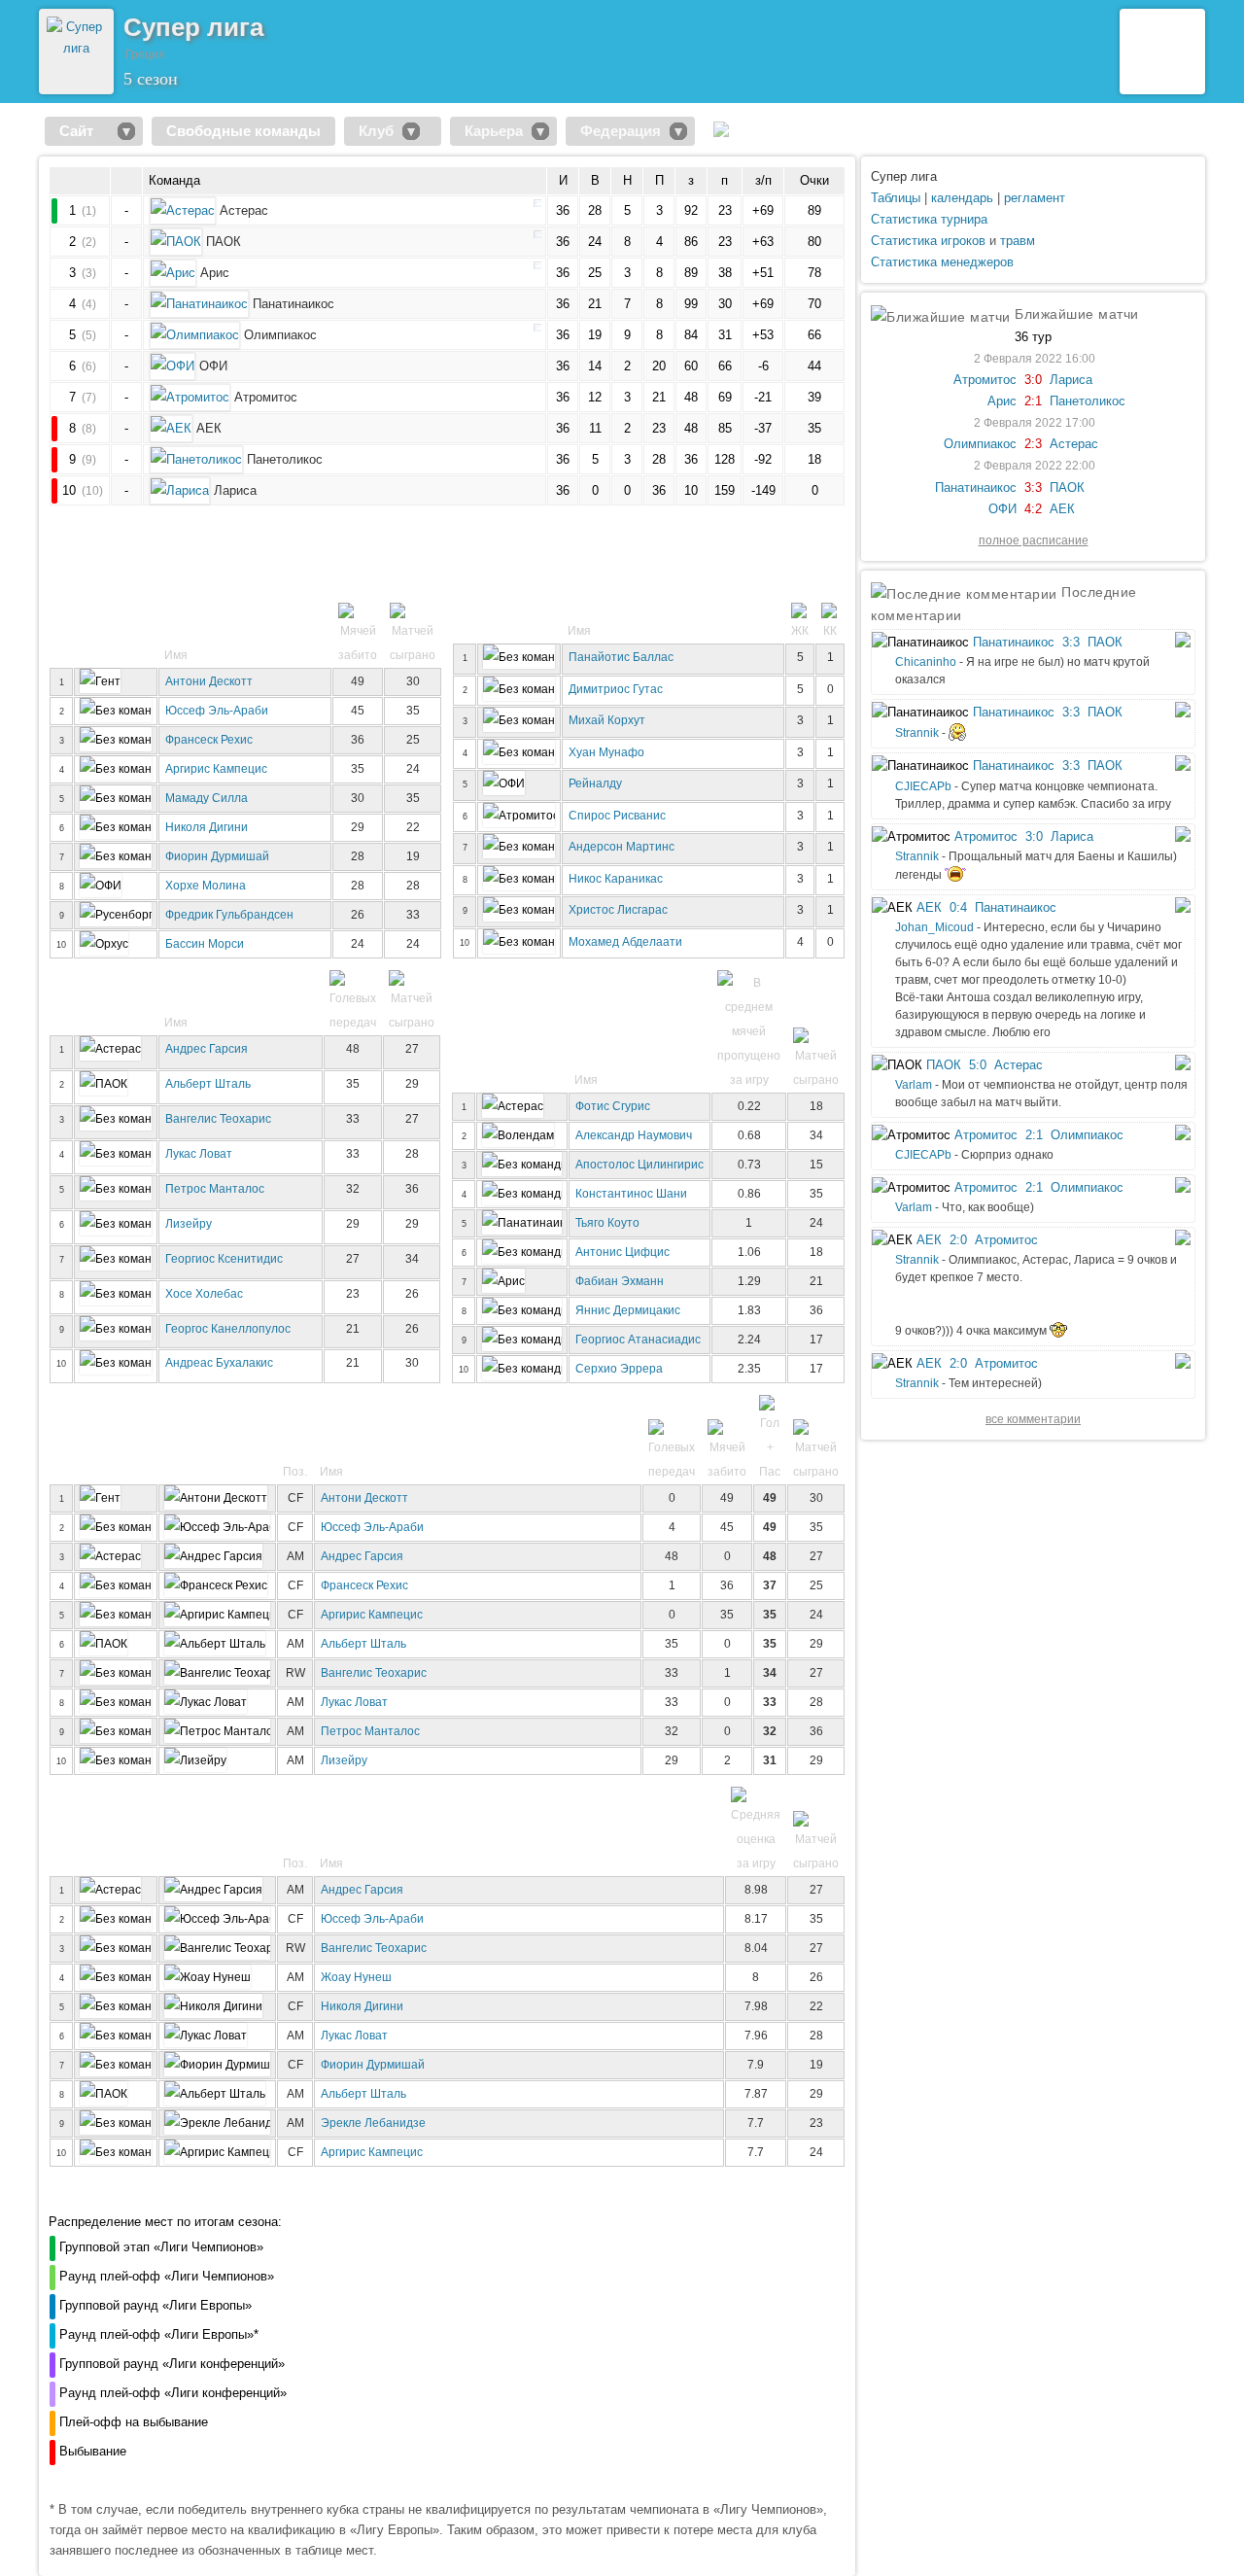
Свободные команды (243, 131)
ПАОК (1067, 487)
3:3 (1033, 487)
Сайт (84, 131)
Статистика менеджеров (942, 262)
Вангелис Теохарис (218, 1118)
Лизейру (189, 1223)
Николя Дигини (207, 827)
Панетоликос (1088, 401)
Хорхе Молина (206, 885)
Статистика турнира (929, 219)
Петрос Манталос (215, 1188)
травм (1018, 241)
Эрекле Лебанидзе (373, 2123)
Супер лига (904, 176)
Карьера (494, 131)
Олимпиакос (980, 444)
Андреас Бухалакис (219, 1362)
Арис (1002, 401)
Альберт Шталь (208, 1083)
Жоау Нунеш (356, 1977)
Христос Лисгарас (618, 909)
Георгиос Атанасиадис (638, 1339)
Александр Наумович (634, 1135)
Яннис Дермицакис (628, 1310)
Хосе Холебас (204, 1293)
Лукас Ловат (199, 1153)
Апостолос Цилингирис (639, 1164)
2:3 (1033, 444)
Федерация (621, 131)
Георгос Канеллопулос (228, 1328)
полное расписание (1034, 540)
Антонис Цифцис (622, 1252)
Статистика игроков (928, 241)
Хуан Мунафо (606, 752)
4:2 (1033, 509)
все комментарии (1033, 1419)
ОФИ (1002, 509)
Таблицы (896, 198)
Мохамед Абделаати (625, 941)
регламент (1035, 198)
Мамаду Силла (207, 798)
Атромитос (985, 380)
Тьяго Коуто (607, 1222)
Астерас (1074, 444)
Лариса (1071, 380)
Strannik (917, 733)
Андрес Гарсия (207, 1048)
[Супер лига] (76, 48)
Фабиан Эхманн (620, 1281)
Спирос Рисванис (617, 815)
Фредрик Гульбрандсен (229, 914)
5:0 (978, 1065)
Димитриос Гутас (616, 689)
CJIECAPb (923, 786)
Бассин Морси (205, 943)
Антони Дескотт (209, 681)
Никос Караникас (616, 878)
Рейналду (595, 783)
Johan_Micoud (934, 927)
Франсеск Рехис (209, 739)
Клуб (376, 131)
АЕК (1062, 509)
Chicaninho (926, 662)
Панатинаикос (976, 487)
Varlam (914, 1085)
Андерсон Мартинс (622, 846)
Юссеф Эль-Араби (217, 710)
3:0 (1033, 380)
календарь (962, 198)
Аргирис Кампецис (216, 768)
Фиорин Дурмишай (217, 856)
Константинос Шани (631, 1193)
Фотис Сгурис (613, 1106)
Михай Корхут (607, 720)
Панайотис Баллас (621, 657)
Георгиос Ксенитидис (224, 1258)
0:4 (958, 907)
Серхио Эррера (619, 1368)
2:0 (958, 1240)
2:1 (1033, 401)
